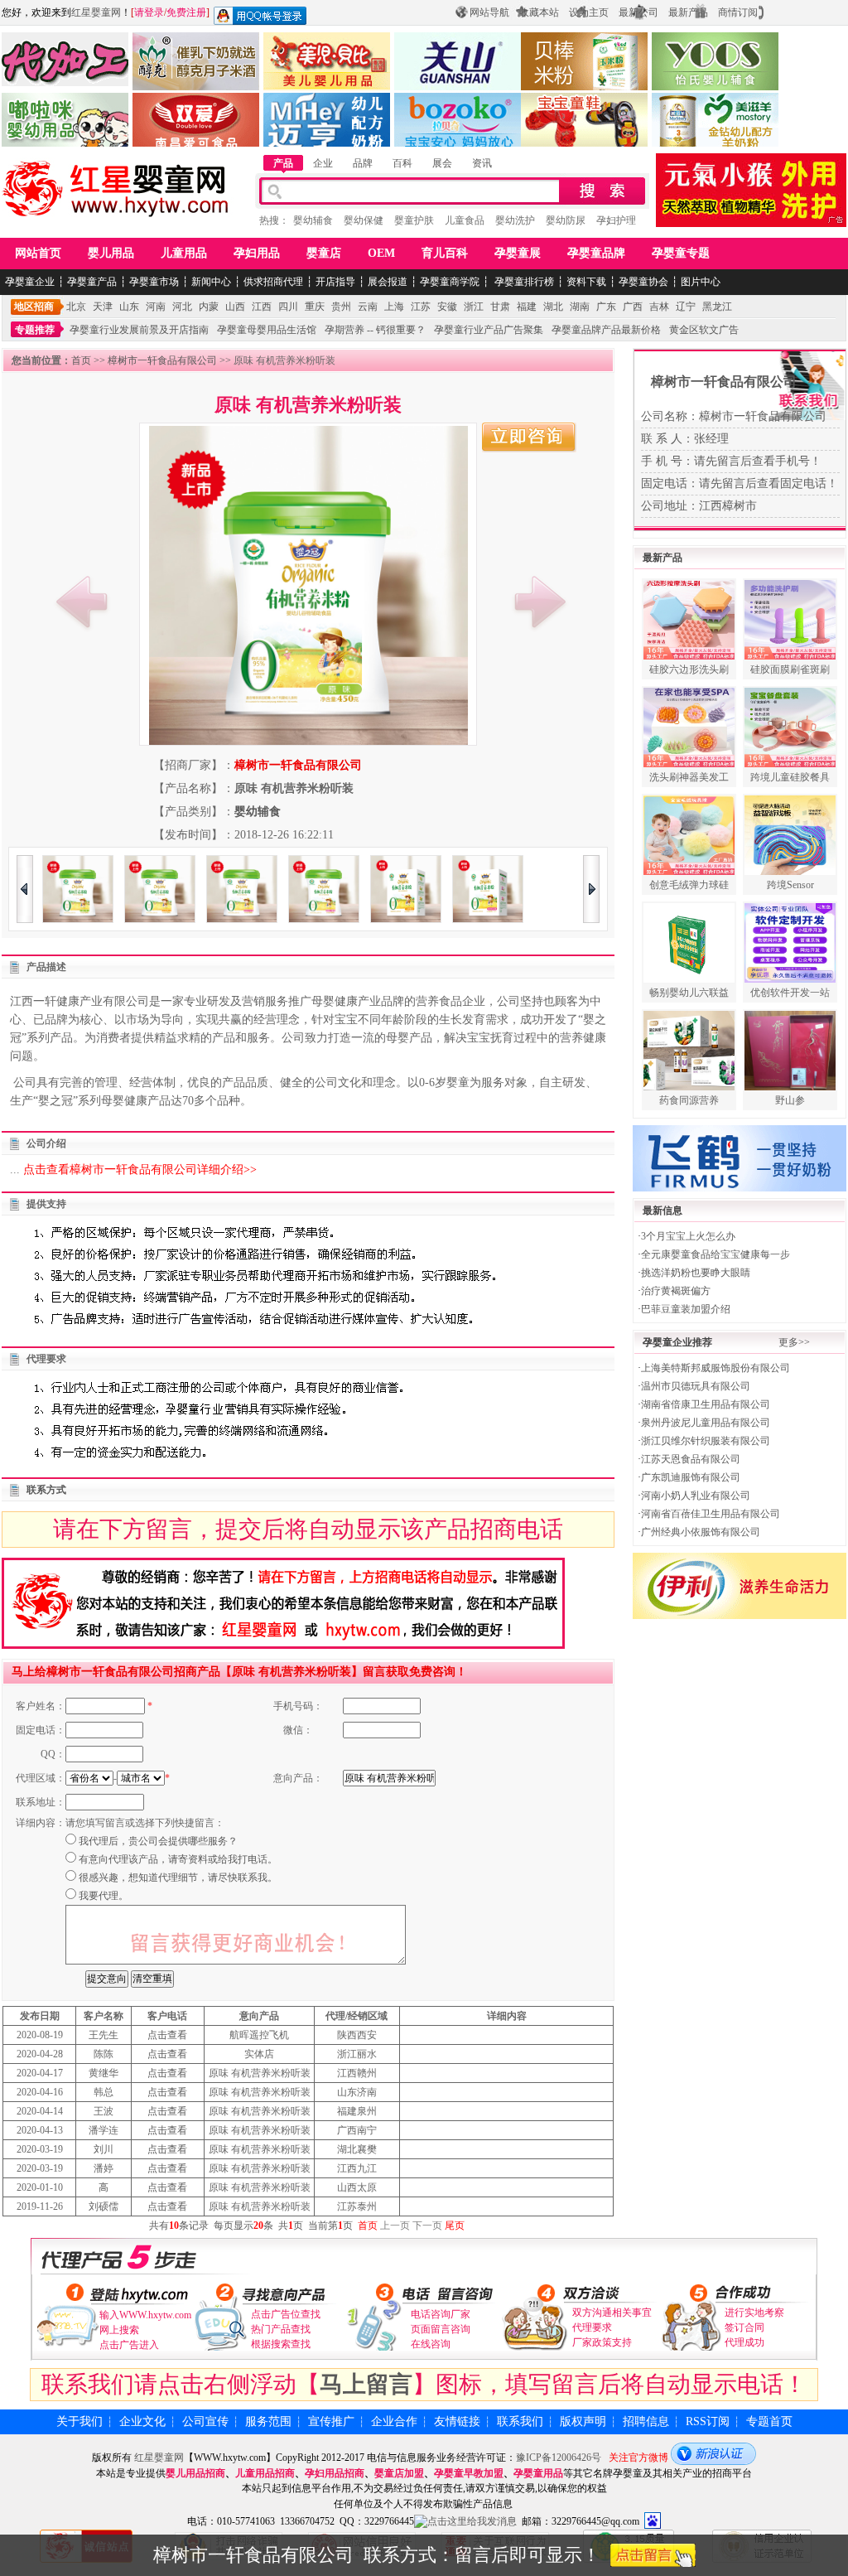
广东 (606, 307)
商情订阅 (738, 12)
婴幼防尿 (566, 220)
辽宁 (686, 307)
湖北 (553, 307)
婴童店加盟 (399, 2473)
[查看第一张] (540, 602)
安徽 (447, 307)
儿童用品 (184, 253)
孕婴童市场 (154, 282)
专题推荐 (35, 330)
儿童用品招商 (265, 2473)
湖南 (580, 307)
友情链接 (457, 2421)
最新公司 (638, 12)
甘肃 (500, 307)
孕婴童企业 (30, 282)
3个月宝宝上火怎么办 (688, 1236)
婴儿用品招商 (195, 2473)
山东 (129, 307)
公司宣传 (205, 2421)
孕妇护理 (616, 220)
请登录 (149, 12)
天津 (103, 307)
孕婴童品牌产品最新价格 (606, 330)
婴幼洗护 (515, 220)
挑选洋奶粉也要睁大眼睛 (696, 1273)
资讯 (482, 163)
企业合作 (394, 2421)
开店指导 (335, 282)
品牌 (363, 163)
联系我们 (520, 2421)
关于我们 (79, 2421)
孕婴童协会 (643, 282)
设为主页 (589, 12)
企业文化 (142, 2421)
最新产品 (688, 12)
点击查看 (167, 2035)
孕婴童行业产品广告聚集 (489, 330)
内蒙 (209, 307)
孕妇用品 (257, 253)
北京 (76, 307)
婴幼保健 (364, 220)
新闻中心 (211, 282)
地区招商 (34, 307)
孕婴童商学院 (450, 282)
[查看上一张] (82, 602)
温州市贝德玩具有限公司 (696, 1386)
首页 (81, 360)
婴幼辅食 (313, 220)
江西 (262, 307)
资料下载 (586, 282)
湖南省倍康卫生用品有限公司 (706, 1404)
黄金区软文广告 (704, 330)
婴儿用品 (111, 253)
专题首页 (769, 2421)
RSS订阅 (708, 2421)
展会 (442, 163)
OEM (381, 253)
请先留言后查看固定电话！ (768, 483)
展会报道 (388, 282)
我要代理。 (104, 1896)
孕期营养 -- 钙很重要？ (375, 330)
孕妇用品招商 (335, 2473)
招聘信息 (646, 2421)
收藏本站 (539, 12)
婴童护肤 (414, 220)
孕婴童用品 (538, 2473)
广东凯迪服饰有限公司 (691, 1477)
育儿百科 (445, 253)
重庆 (315, 307)
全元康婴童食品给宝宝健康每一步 (715, 1254)
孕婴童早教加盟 (469, 2473)
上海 (394, 307)
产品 (283, 163)
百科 (402, 163)
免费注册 (186, 12)
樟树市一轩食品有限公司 (162, 360)
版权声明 (583, 2421)
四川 (288, 307)
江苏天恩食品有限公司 (691, 1459)
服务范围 (268, 2421)
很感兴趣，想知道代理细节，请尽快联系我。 (178, 1878)
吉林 (659, 307)
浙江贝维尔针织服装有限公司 (706, 1441)
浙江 (474, 307)
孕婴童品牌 (596, 253)
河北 (182, 307)
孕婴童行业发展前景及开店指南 (139, 330)
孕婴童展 (518, 253)
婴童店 (324, 253)
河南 (156, 307)
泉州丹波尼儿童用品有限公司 (706, 1423)
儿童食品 (465, 220)
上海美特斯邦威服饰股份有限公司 (715, 1368)
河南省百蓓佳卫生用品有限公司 (711, 1514)
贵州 (341, 307)
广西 (633, 307)
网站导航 (489, 12)
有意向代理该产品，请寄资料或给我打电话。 (178, 1859)
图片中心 (701, 282)
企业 (323, 163)
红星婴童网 (96, 12)
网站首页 (38, 253)
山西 (235, 307)
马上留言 (366, 2384)
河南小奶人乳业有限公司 (696, 1496)
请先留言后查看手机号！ (758, 461)
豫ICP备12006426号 (559, 2458)
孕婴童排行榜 (523, 282)
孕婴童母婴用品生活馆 (267, 330)
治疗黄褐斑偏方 (676, 1291)
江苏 (421, 307)
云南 (368, 307)
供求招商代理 (273, 282)
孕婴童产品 (92, 282)
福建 (527, 307)
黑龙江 (717, 307)
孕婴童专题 (681, 253)
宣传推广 (331, 2421)
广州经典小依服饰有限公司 (701, 1532)
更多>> (794, 1342)
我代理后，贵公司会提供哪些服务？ (158, 1841)
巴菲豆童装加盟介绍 (686, 1309)
